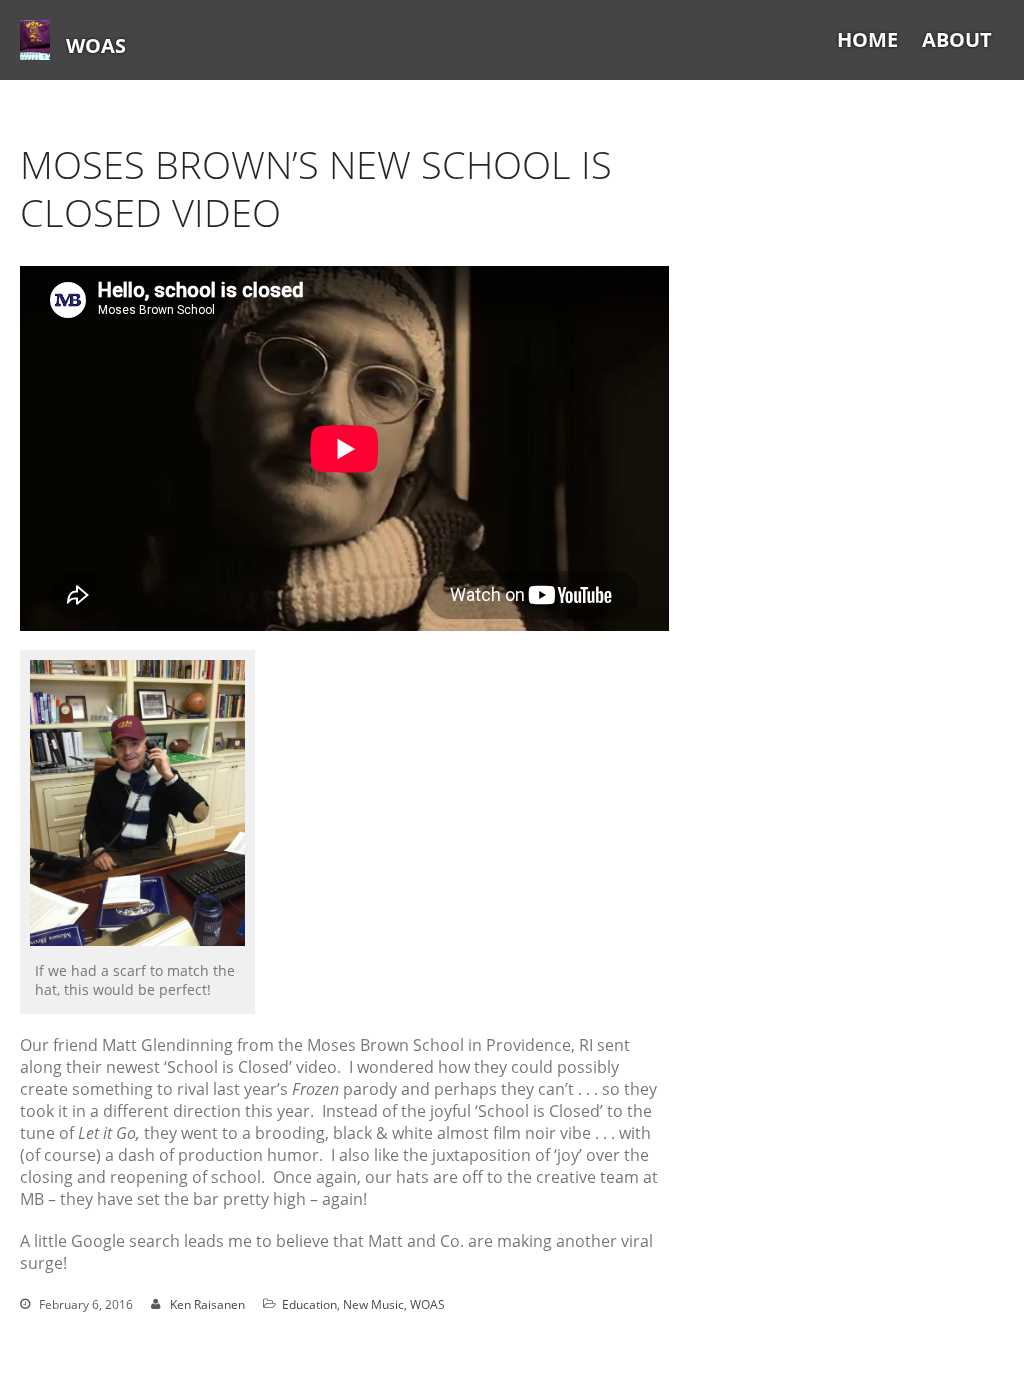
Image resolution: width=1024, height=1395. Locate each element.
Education (309, 1304)
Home (867, 39)
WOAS (96, 45)
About (957, 39)
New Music (373, 1304)
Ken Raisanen (207, 1304)
